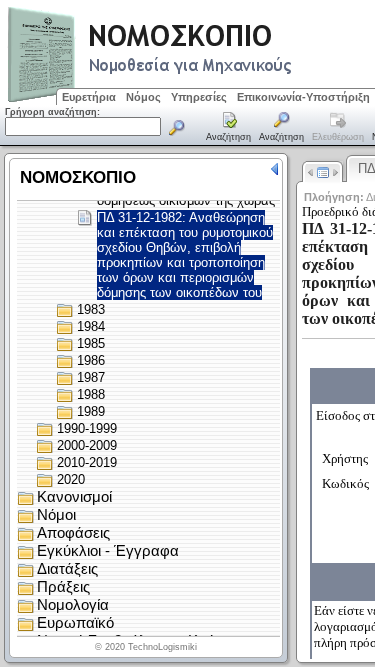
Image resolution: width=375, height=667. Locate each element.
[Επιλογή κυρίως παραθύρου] (229, 128)
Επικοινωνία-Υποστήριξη (303, 97)
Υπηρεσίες (199, 97)
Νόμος (143, 97)
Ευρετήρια (89, 97)
